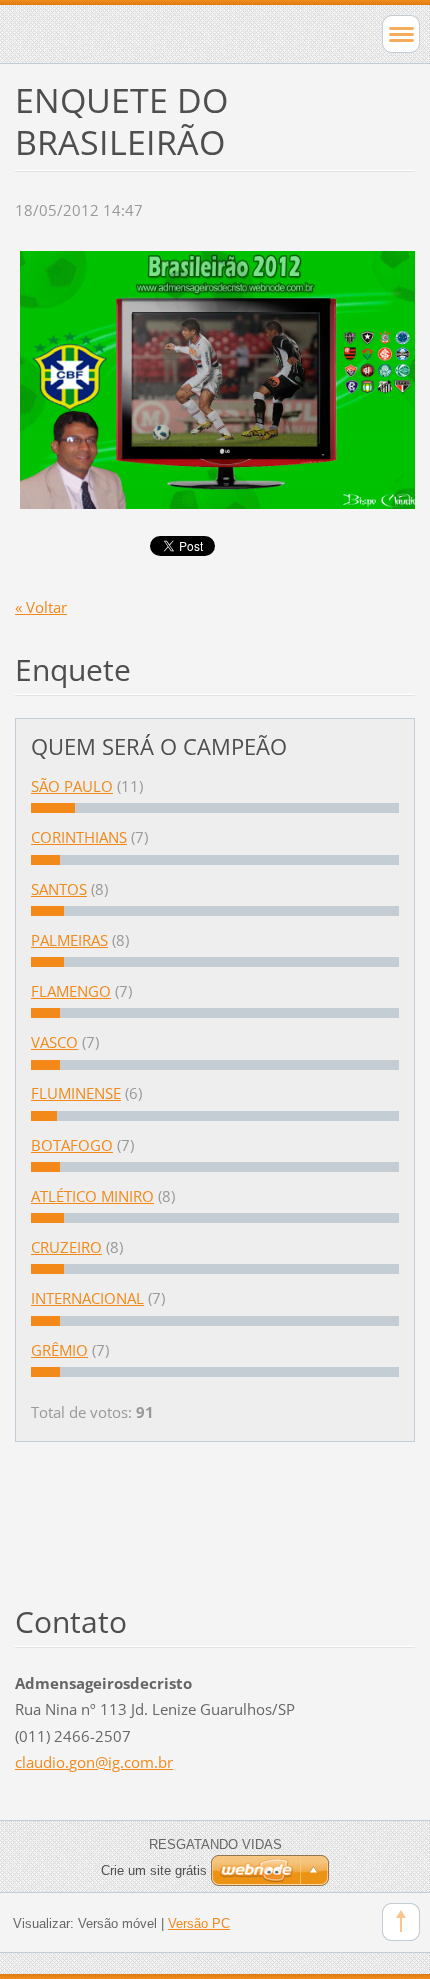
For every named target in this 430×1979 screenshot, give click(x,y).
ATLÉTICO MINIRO (92, 1196)
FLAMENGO (71, 991)
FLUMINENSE (76, 1093)
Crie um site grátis (154, 1870)
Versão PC (199, 1923)
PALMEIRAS (69, 940)
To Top (401, 1922)
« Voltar (41, 607)
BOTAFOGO (72, 1145)
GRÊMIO (59, 1350)
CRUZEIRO (66, 1247)
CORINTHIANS (79, 837)
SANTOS (59, 889)
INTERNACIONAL (87, 1298)
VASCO (54, 1042)
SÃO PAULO (72, 786)
